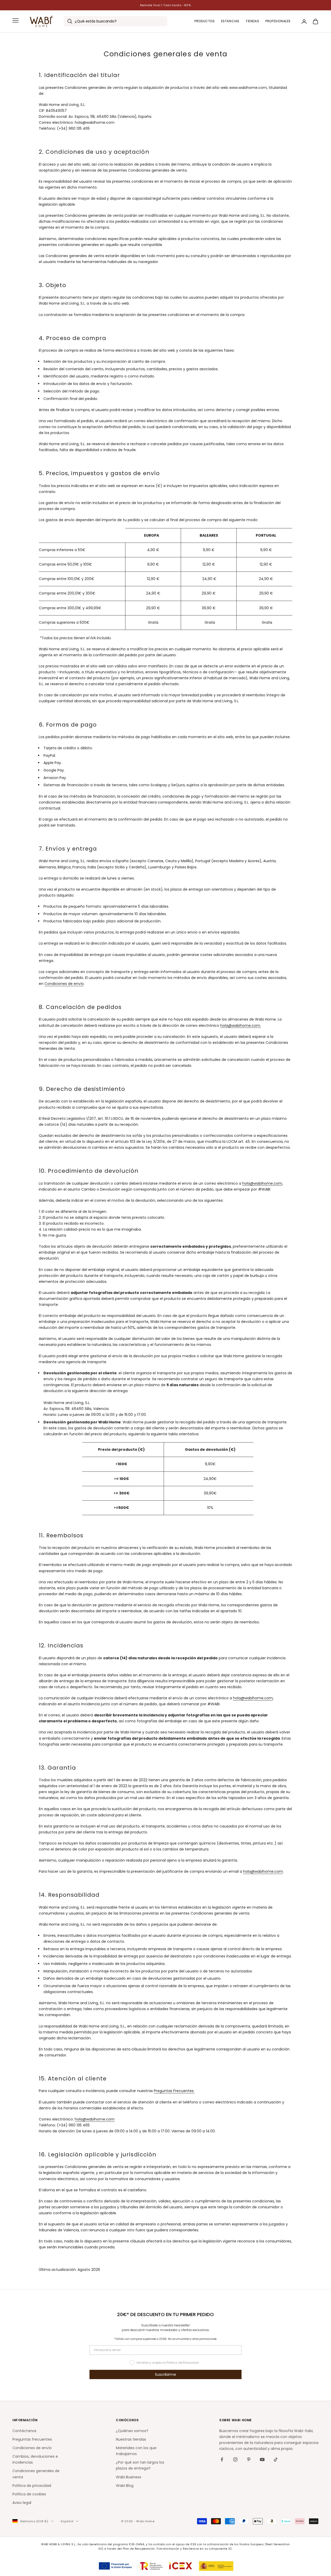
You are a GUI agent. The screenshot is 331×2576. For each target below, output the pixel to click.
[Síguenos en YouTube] (262, 2459)
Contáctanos (24, 2431)
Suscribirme (165, 2374)
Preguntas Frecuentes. (174, 2091)
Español (67, 2521)
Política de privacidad (32, 2486)
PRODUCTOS (205, 21)
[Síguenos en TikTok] (276, 2459)
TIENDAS (252, 21)
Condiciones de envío (64, 984)
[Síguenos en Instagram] (235, 2459)
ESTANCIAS (230, 21)
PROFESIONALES (278, 21)
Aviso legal (22, 2503)
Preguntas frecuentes (32, 2439)
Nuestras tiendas (131, 2439)
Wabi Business (129, 2477)
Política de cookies (29, 2494)
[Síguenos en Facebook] (222, 2459)
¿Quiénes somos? (132, 2431)
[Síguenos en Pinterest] (249, 2459)
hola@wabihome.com (262, 1183)
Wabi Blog (125, 2486)
